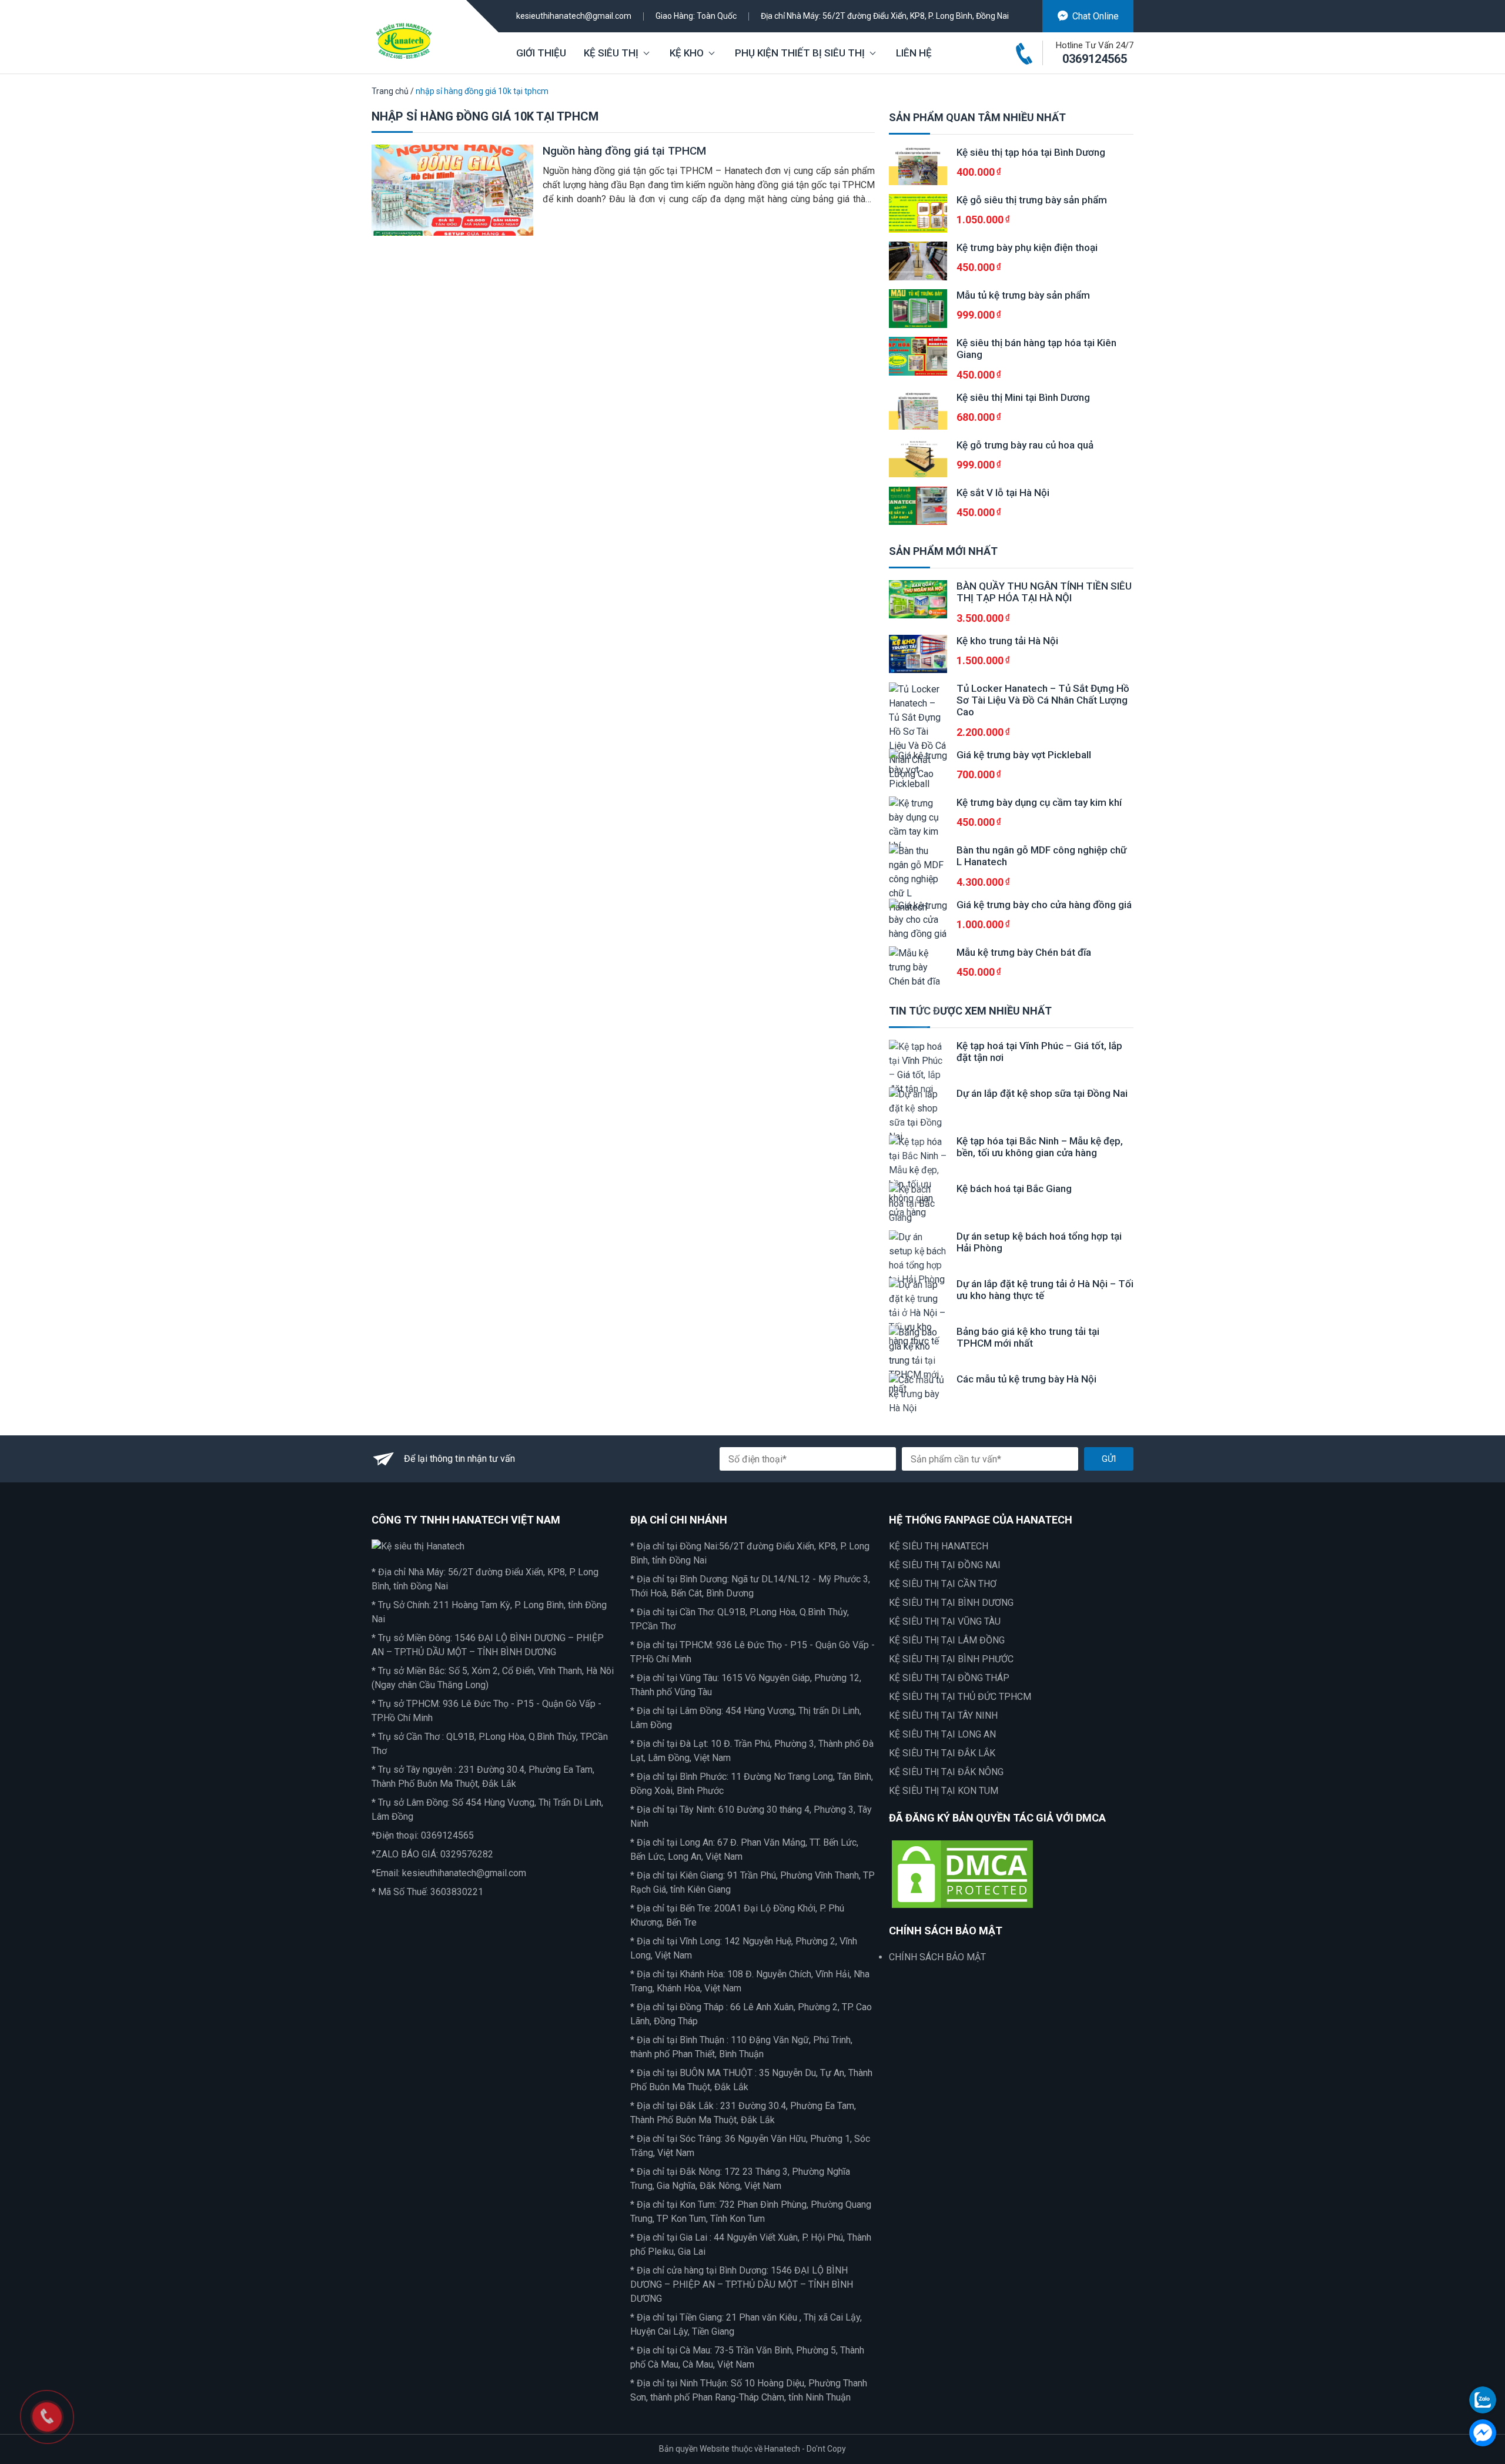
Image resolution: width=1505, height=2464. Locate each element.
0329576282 (467, 1854)
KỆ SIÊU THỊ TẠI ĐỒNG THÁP (949, 1678)
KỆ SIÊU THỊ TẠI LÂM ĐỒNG (947, 1640)
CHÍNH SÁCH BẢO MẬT (937, 1957)
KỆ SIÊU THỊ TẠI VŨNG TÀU (945, 1621)
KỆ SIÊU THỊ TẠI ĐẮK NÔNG (946, 1772)
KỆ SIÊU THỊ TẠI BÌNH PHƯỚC (951, 1659)
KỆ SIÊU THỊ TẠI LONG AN (942, 1734)
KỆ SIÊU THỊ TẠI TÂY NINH (943, 1715)
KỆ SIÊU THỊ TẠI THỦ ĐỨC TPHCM (960, 1697)
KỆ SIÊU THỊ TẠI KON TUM (944, 1791)
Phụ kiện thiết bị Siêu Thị (800, 53)
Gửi (1109, 1459)
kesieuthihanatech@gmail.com (574, 16)
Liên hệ (914, 53)
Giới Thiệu (541, 53)
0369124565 (1095, 59)
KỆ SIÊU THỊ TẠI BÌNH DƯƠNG (951, 1603)
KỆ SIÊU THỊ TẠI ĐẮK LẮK (942, 1753)
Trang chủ (390, 91)
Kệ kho (687, 53)
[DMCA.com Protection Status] (962, 1873)
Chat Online (1096, 16)
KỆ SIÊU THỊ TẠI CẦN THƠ (943, 1584)
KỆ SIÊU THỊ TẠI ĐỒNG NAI (945, 1565)
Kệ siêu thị (611, 53)
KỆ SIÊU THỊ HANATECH (939, 1546)
